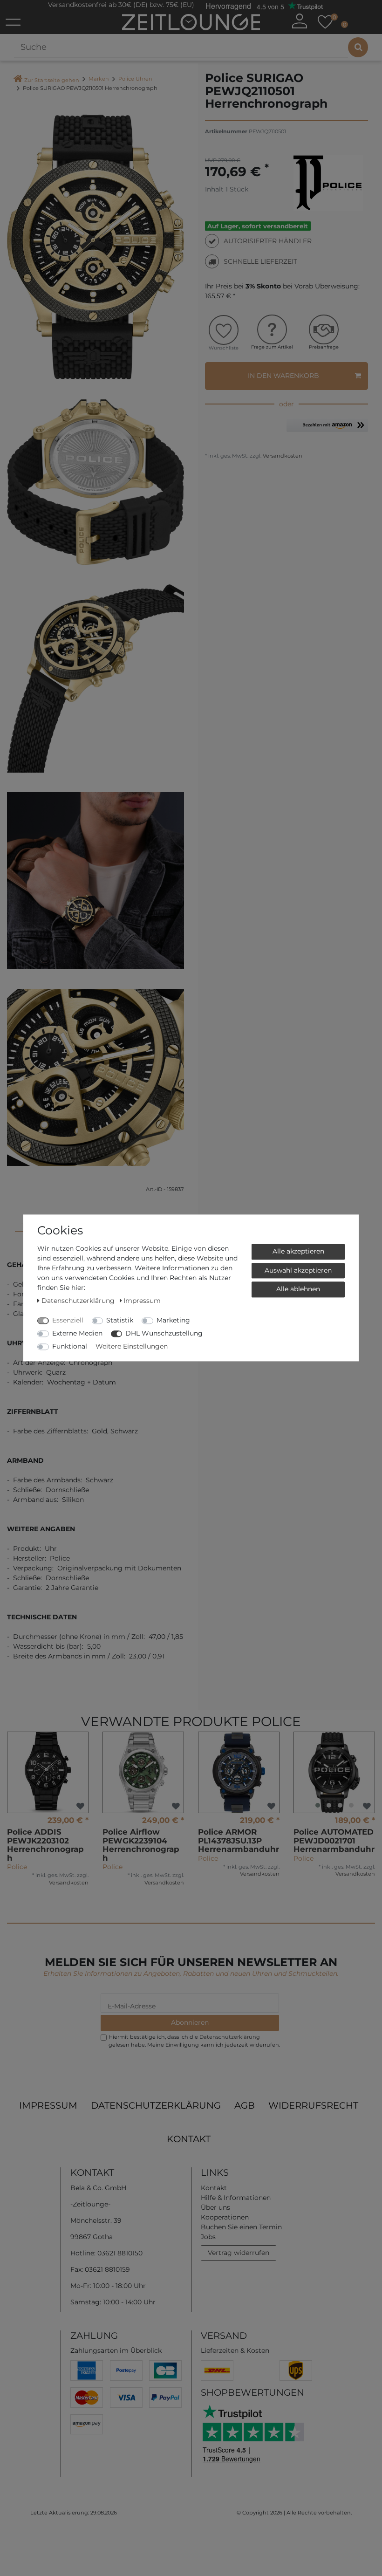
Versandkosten (282, 456)
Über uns (215, 2207)
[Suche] (358, 47)
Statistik (120, 1320)
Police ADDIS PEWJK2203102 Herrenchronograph (45, 1845)
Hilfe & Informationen (236, 2198)
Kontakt (189, 2139)
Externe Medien (77, 1333)
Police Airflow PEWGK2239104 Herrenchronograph (141, 1845)
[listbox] (334, 1772)
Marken (99, 79)
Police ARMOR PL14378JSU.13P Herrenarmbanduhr (239, 1840)
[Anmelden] (300, 21)
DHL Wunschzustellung (164, 1333)
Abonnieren (190, 2022)
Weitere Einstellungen (132, 1346)
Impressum (48, 2105)
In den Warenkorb (283, 376)
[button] (327, 429)
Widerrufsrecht (313, 2105)
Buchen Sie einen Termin (241, 2227)
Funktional (70, 1346)
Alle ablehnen (298, 1289)
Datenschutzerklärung (156, 2105)
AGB (245, 2105)
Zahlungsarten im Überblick (116, 2350)
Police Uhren (135, 79)
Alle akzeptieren (298, 1251)
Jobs (208, 2237)
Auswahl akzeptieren (298, 1270)
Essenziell (68, 1320)
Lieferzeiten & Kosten (235, 2350)
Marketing (173, 1320)
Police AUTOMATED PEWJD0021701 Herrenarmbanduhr (334, 1840)
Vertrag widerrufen (239, 2253)
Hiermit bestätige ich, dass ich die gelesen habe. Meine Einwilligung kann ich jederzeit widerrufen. (194, 2041)
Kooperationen (225, 2217)
